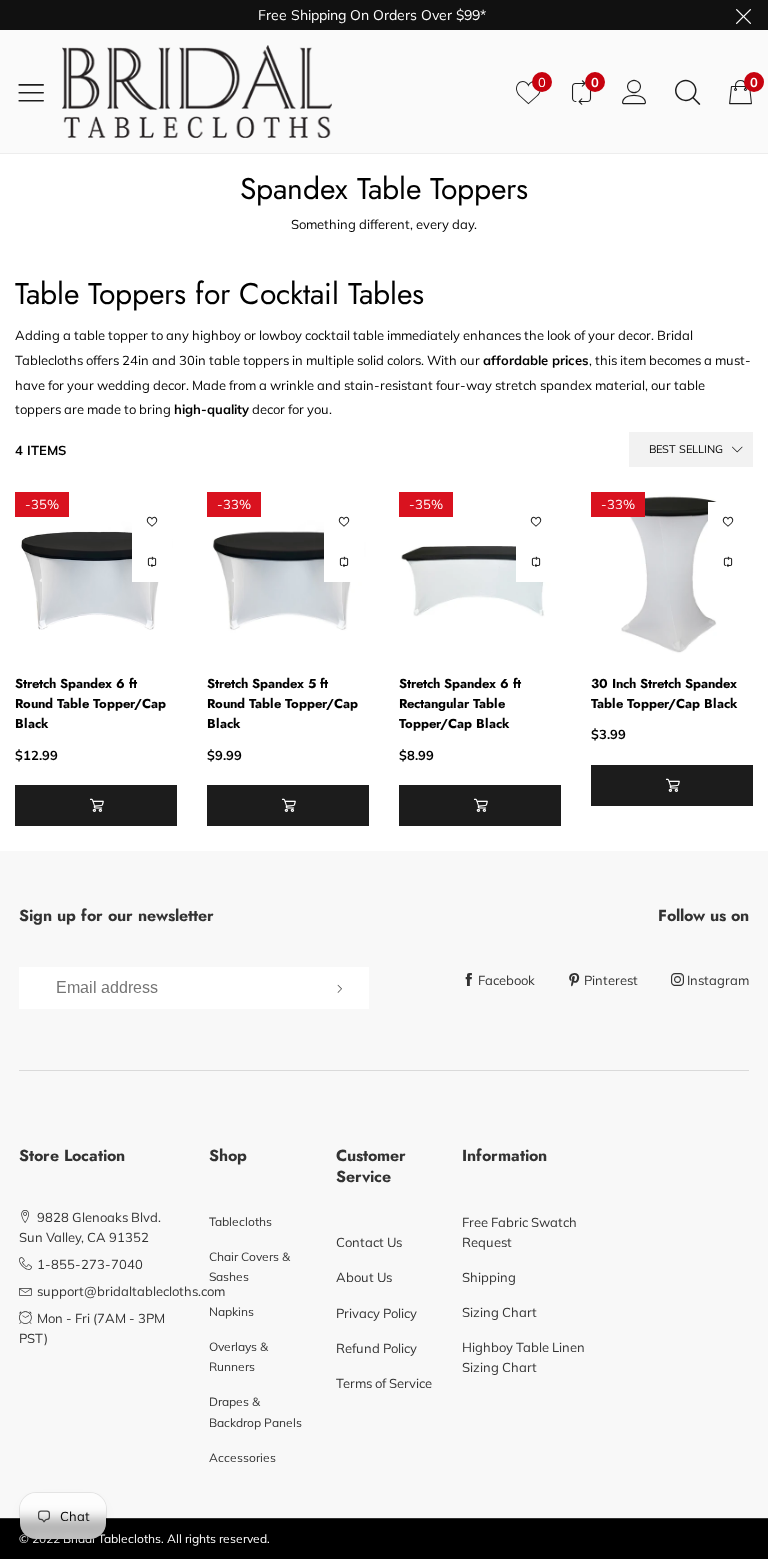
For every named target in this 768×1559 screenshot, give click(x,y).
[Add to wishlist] (152, 522)
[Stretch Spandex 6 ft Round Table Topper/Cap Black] (96, 573)
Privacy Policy (376, 1313)
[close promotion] (743, 15)
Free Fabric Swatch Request (519, 1232)
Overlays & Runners (238, 1356)
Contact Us (369, 1242)
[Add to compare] (152, 562)
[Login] (634, 91)
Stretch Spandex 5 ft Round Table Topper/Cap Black (282, 703)
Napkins (231, 1311)
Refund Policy (376, 1348)
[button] (96, 805)
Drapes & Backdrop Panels (255, 1411)
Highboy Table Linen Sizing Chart (523, 1357)
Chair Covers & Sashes (249, 1266)
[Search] (687, 91)
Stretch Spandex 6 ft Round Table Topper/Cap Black (90, 703)
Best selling (686, 449)
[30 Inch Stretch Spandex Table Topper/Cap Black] (672, 573)
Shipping (489, 1277)
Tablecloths (240, 1221)
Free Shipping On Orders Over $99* (372, 15)
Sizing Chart (499, 1312)
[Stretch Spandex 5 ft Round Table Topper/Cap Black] (288, 573)
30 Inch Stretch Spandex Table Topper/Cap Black (664, 693)
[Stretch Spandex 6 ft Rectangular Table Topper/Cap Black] (480, 573)
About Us (364, 1277)
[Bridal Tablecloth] (281, 91)
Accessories (242, 1457)
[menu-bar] (38, 92)
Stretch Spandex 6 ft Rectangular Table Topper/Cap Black (460, 703)
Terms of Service (384, 1383)
